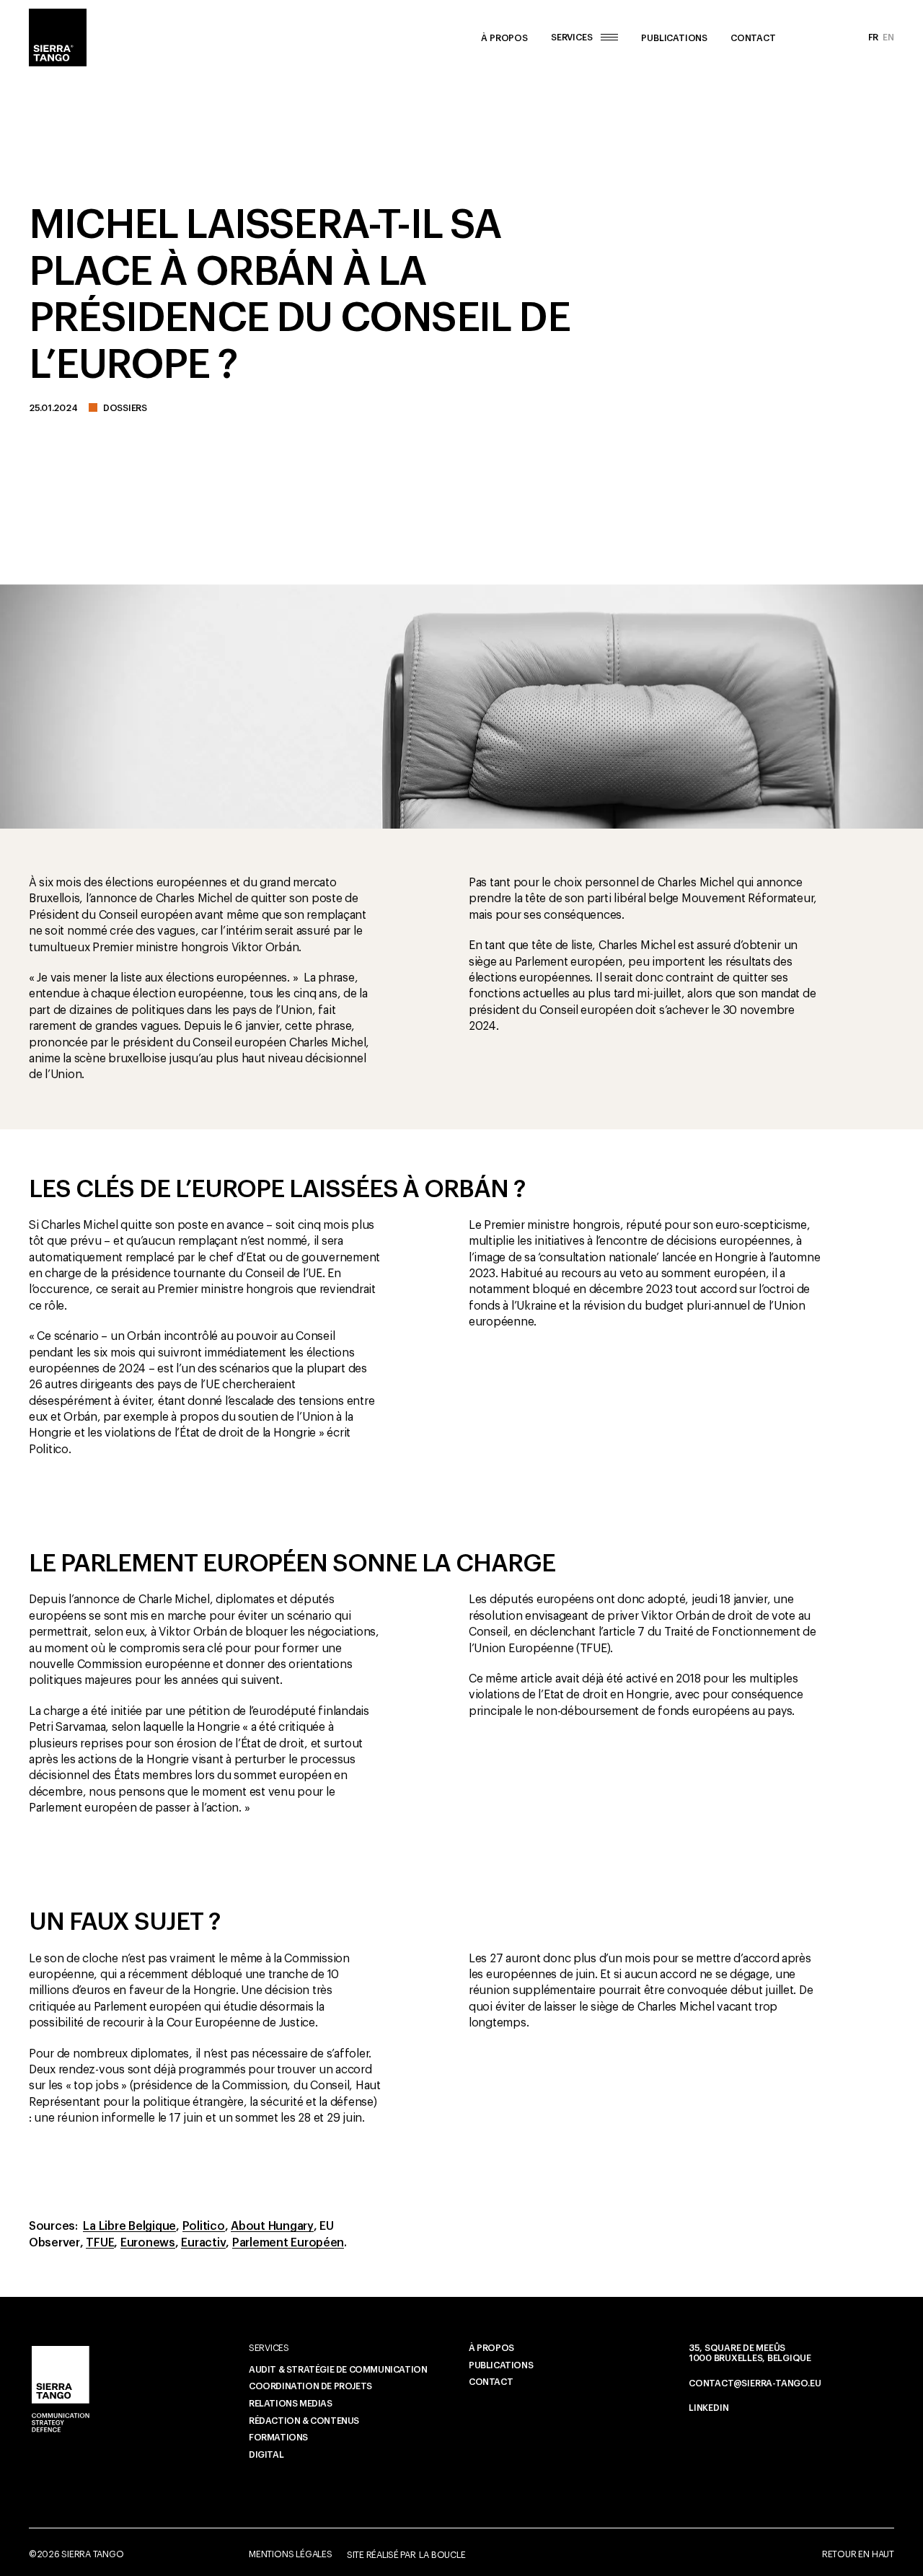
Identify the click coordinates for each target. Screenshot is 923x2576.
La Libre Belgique (129, 2227)
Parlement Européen (288, 2243)
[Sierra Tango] (58, 38)
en (888, 38)
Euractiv (203, 2243)
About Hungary (272, 2227)
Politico (204, 2227)
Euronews (148, 2243)
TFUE (100, 2243)
